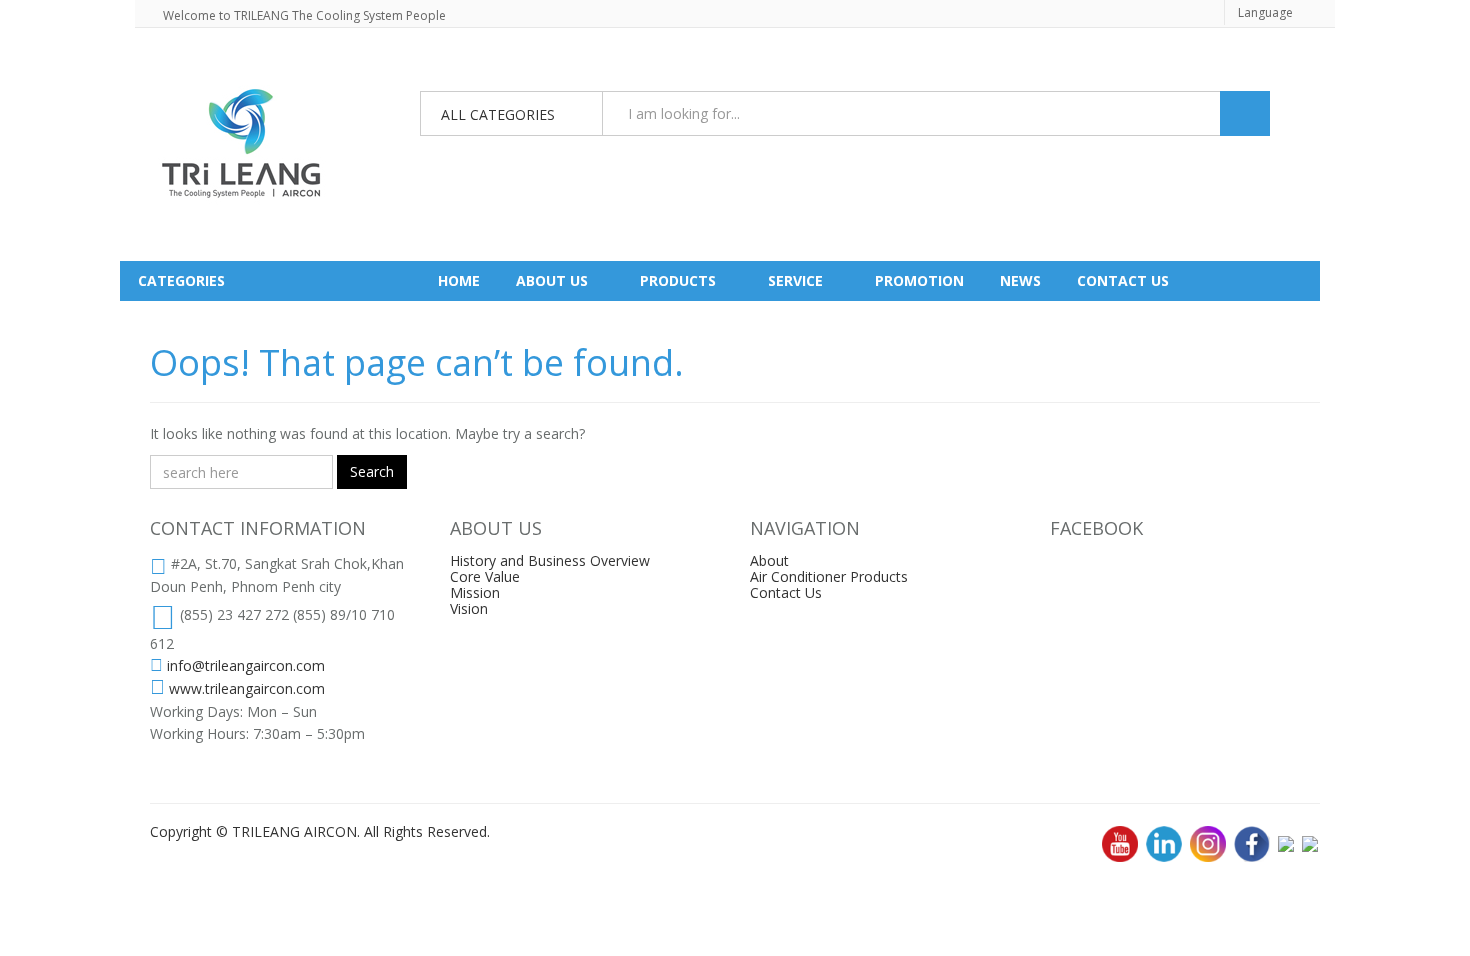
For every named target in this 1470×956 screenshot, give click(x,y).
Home (459, 280)
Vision (469, 608)
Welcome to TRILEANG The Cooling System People (304, 15)
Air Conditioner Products (829, 576)
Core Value (485, 576)
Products (678, 280)
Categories (181, 280)
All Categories (498, 114)
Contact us (1123, 280)
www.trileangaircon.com (247, 688)
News (1020, 280)
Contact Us (786, 592)
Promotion (919, 280)
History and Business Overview (550, 560)
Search (372, 471)
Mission (475, 592)
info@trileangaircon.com (246, 665)
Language (1265, 12)
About (769, 560)
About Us (552, 280)
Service (795, 280)
